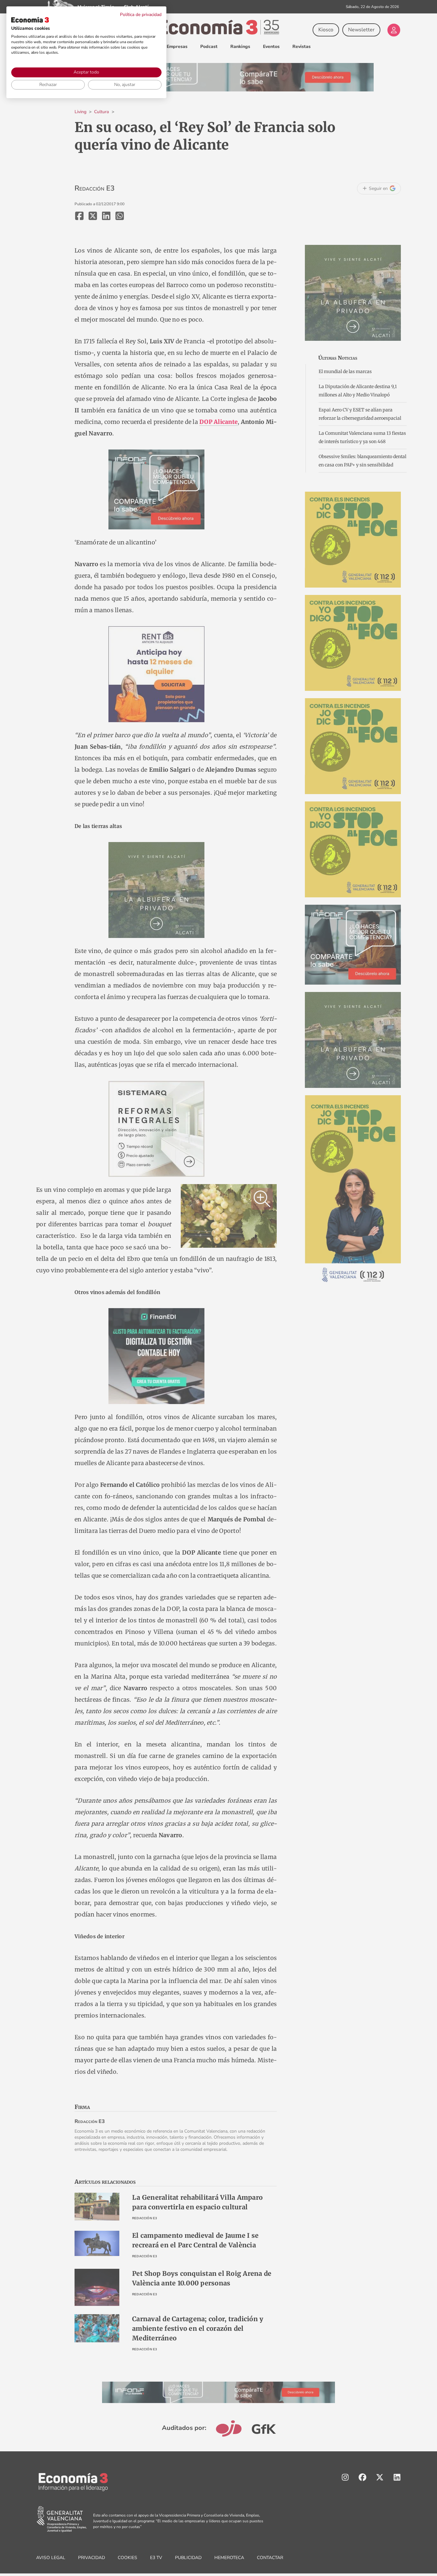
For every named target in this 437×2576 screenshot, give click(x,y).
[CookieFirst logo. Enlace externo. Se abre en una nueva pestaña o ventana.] (30, 20)
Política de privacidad (141, 15)
